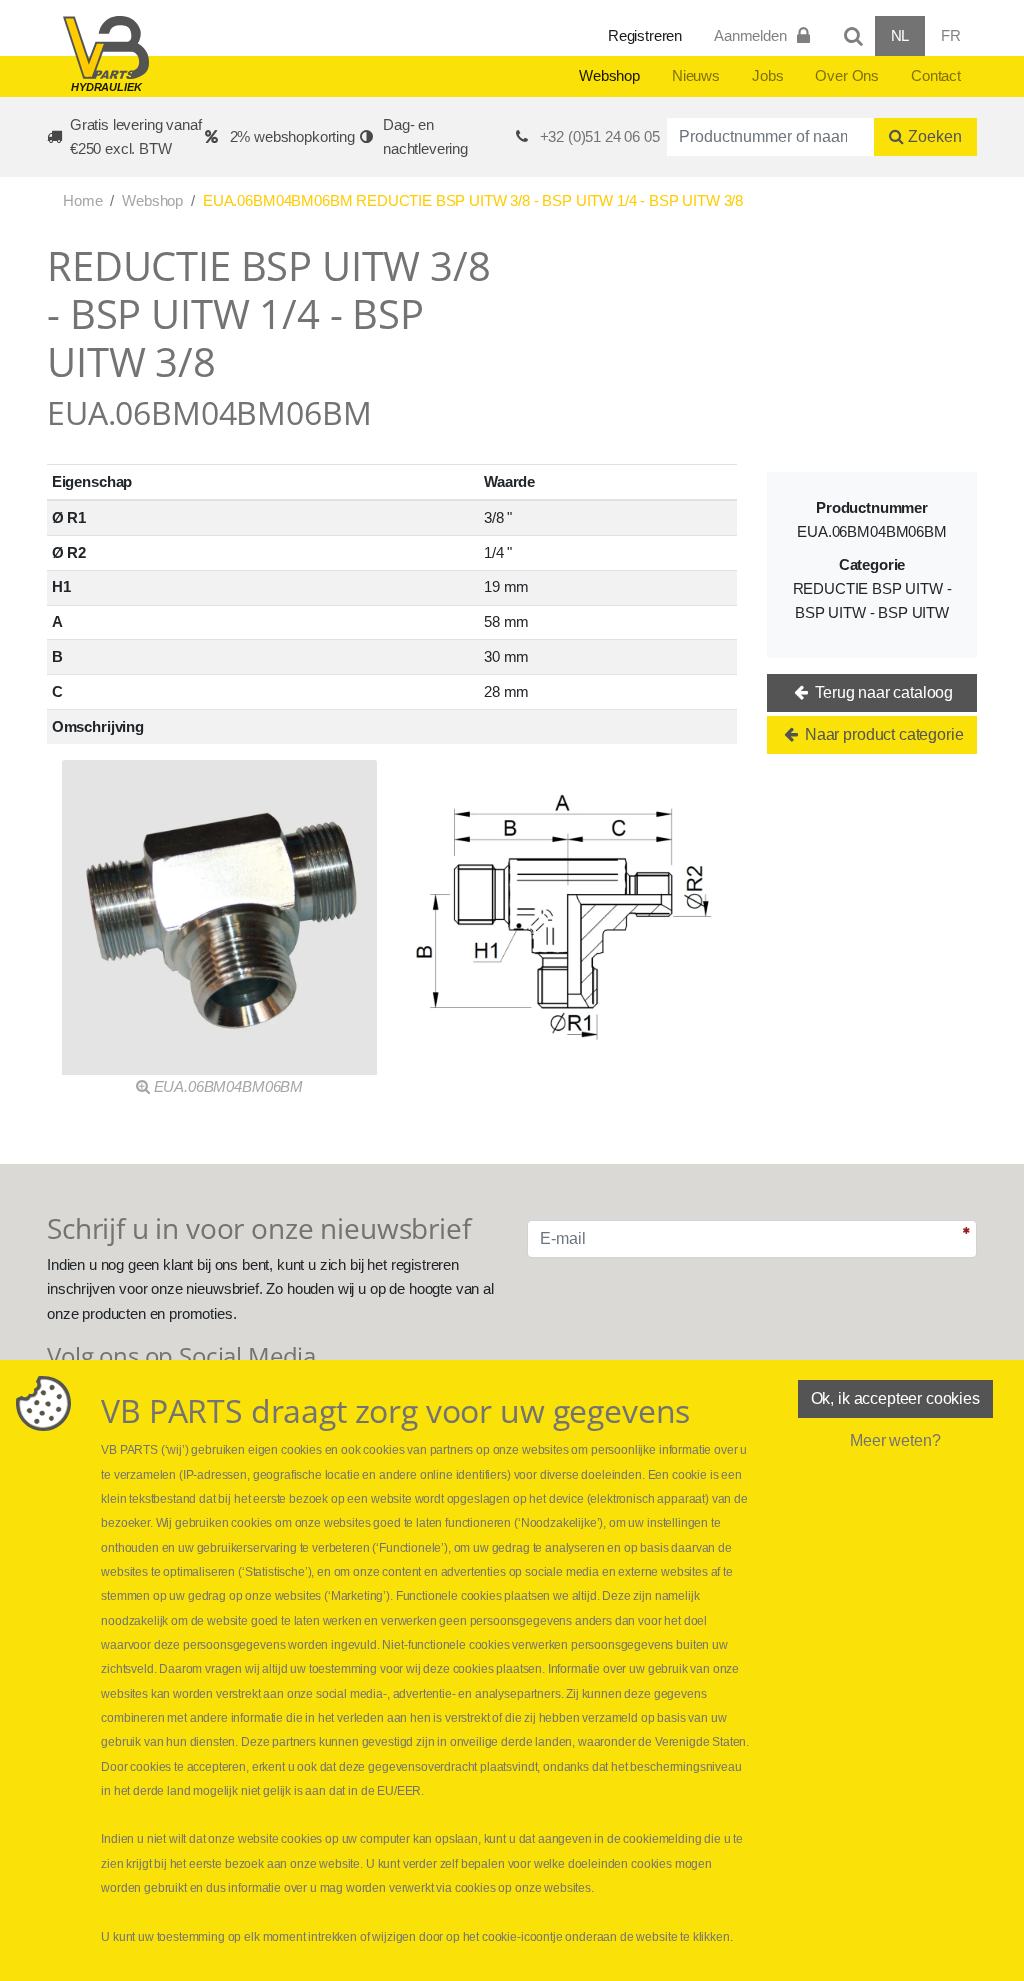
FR (951, 35)
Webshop (609, 75)
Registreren (645, 35)
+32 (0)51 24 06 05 (600, 136)
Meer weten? (895, 1440)
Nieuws (696, 75)
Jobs (767, 75)
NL (900, 35)
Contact (936, 75)
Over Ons (847, 75)
